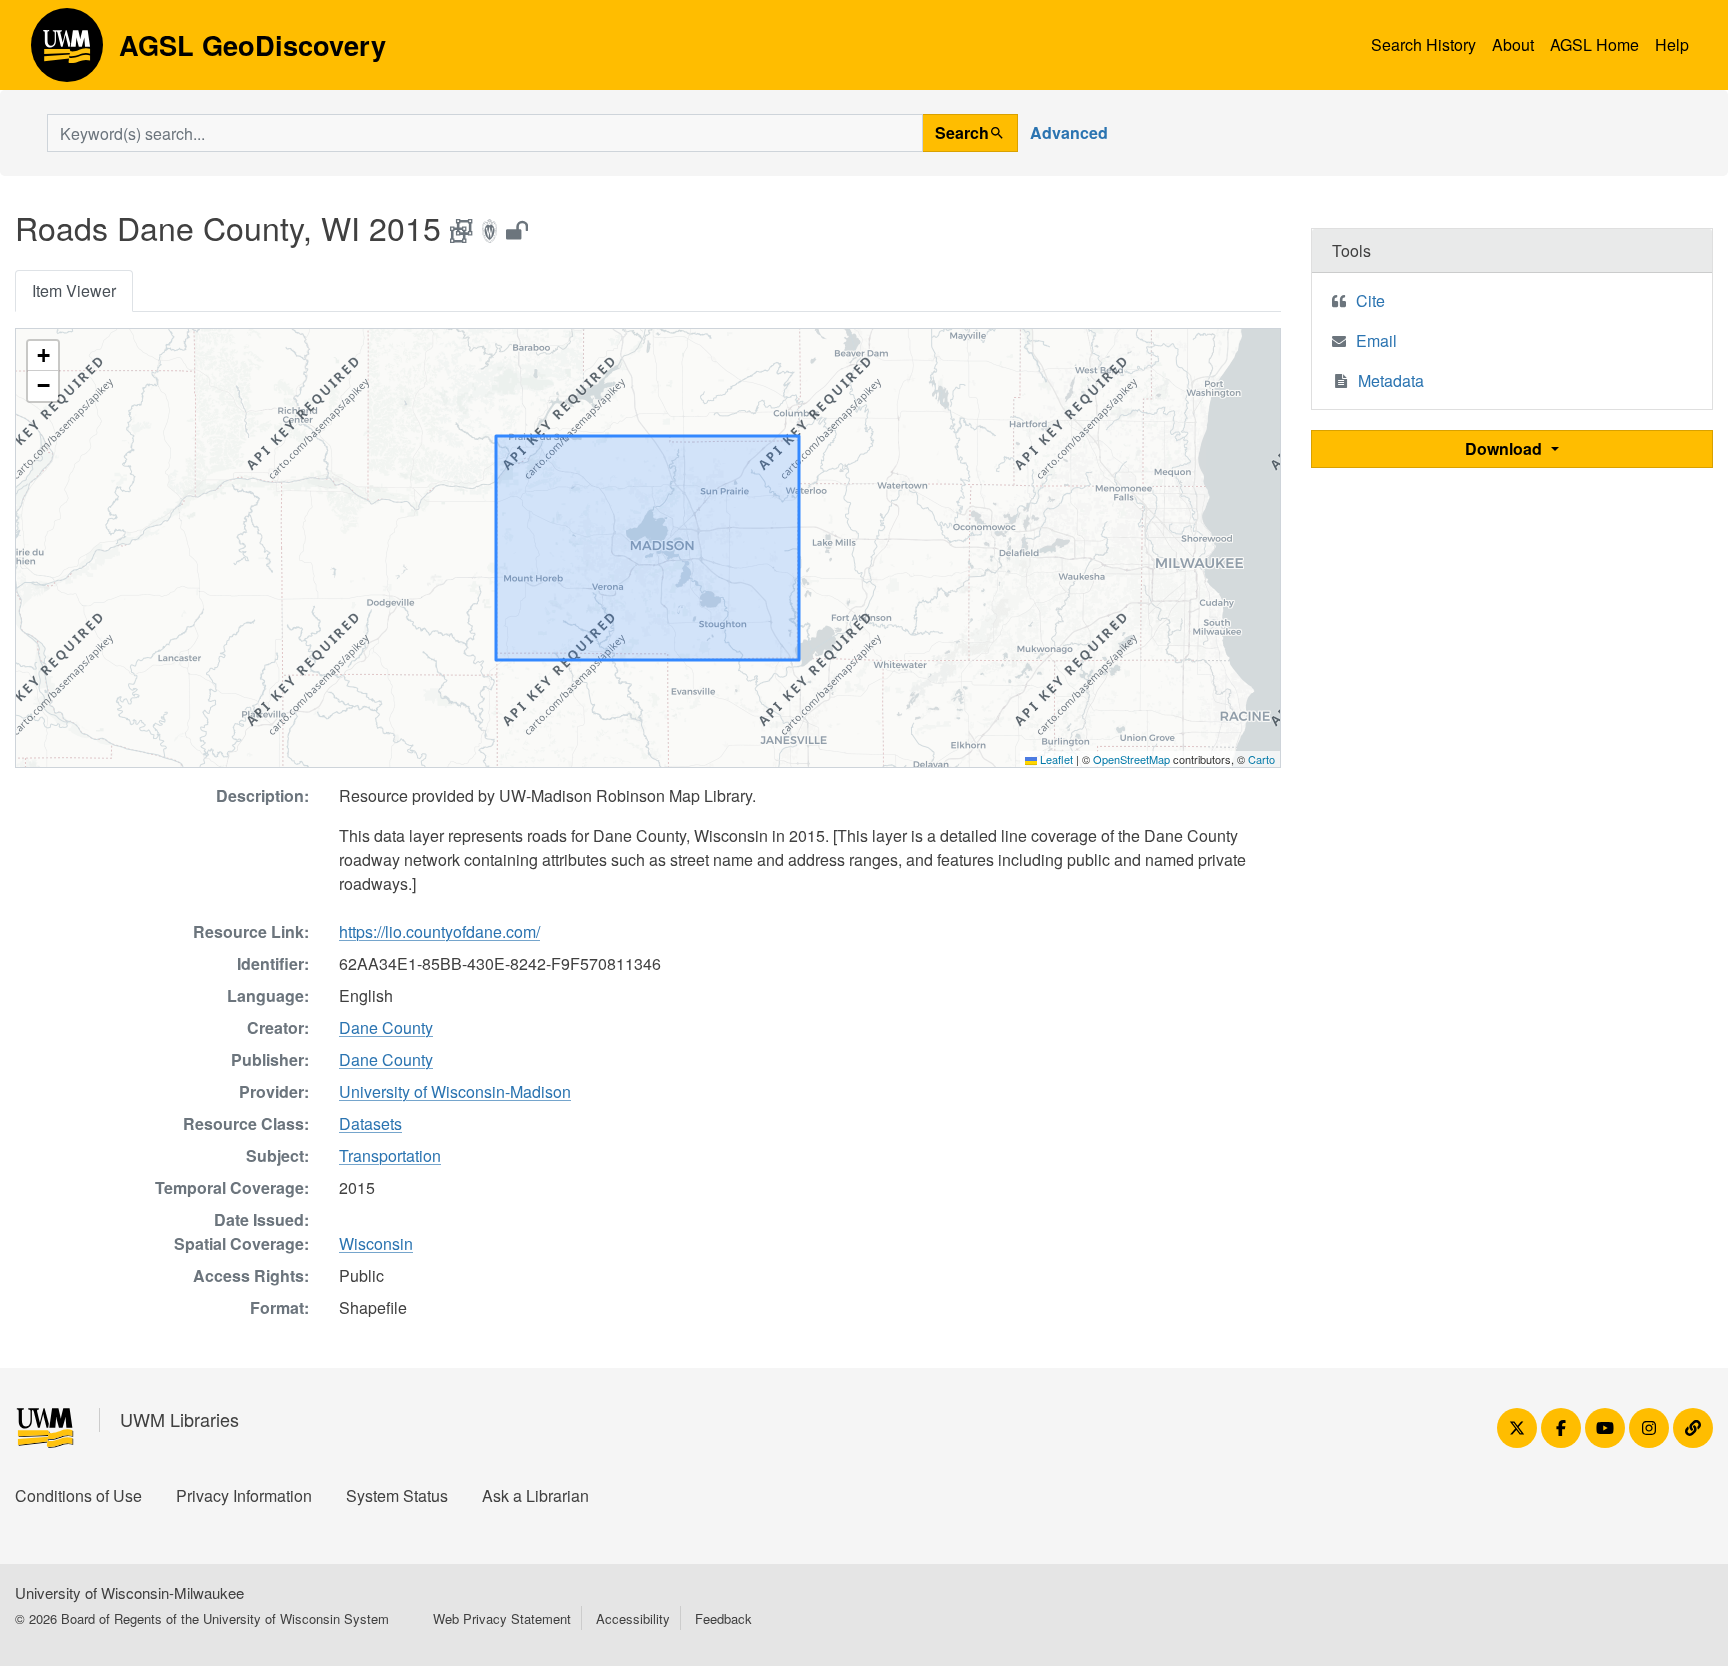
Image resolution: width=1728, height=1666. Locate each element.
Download (1505, 448)
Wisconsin (376, 1243)
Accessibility (633, 1618)
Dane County (386, 1027)
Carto (1261, 759)
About (1513, 44)
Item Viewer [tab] (74, 290)
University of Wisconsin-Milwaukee (129, 1592)
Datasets (370, 1123)
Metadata (1391, 380)
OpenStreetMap (1131, 759)
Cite (1370, 300)
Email (1376, 340)
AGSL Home (1594, 44)
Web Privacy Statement (502, 1618)
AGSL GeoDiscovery (67, 52)
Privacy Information (244, 1495)
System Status (397, 1495)
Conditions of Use (78, 1495)
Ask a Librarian (535, 1495)
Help (1672, 44)
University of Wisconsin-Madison (455, 1091)
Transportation (390, 1155)
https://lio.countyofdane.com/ (439, 931)
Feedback (723, 1618)
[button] (43, 356)
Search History (1423, 44)
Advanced (1069, 132)
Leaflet (1055, 759)
